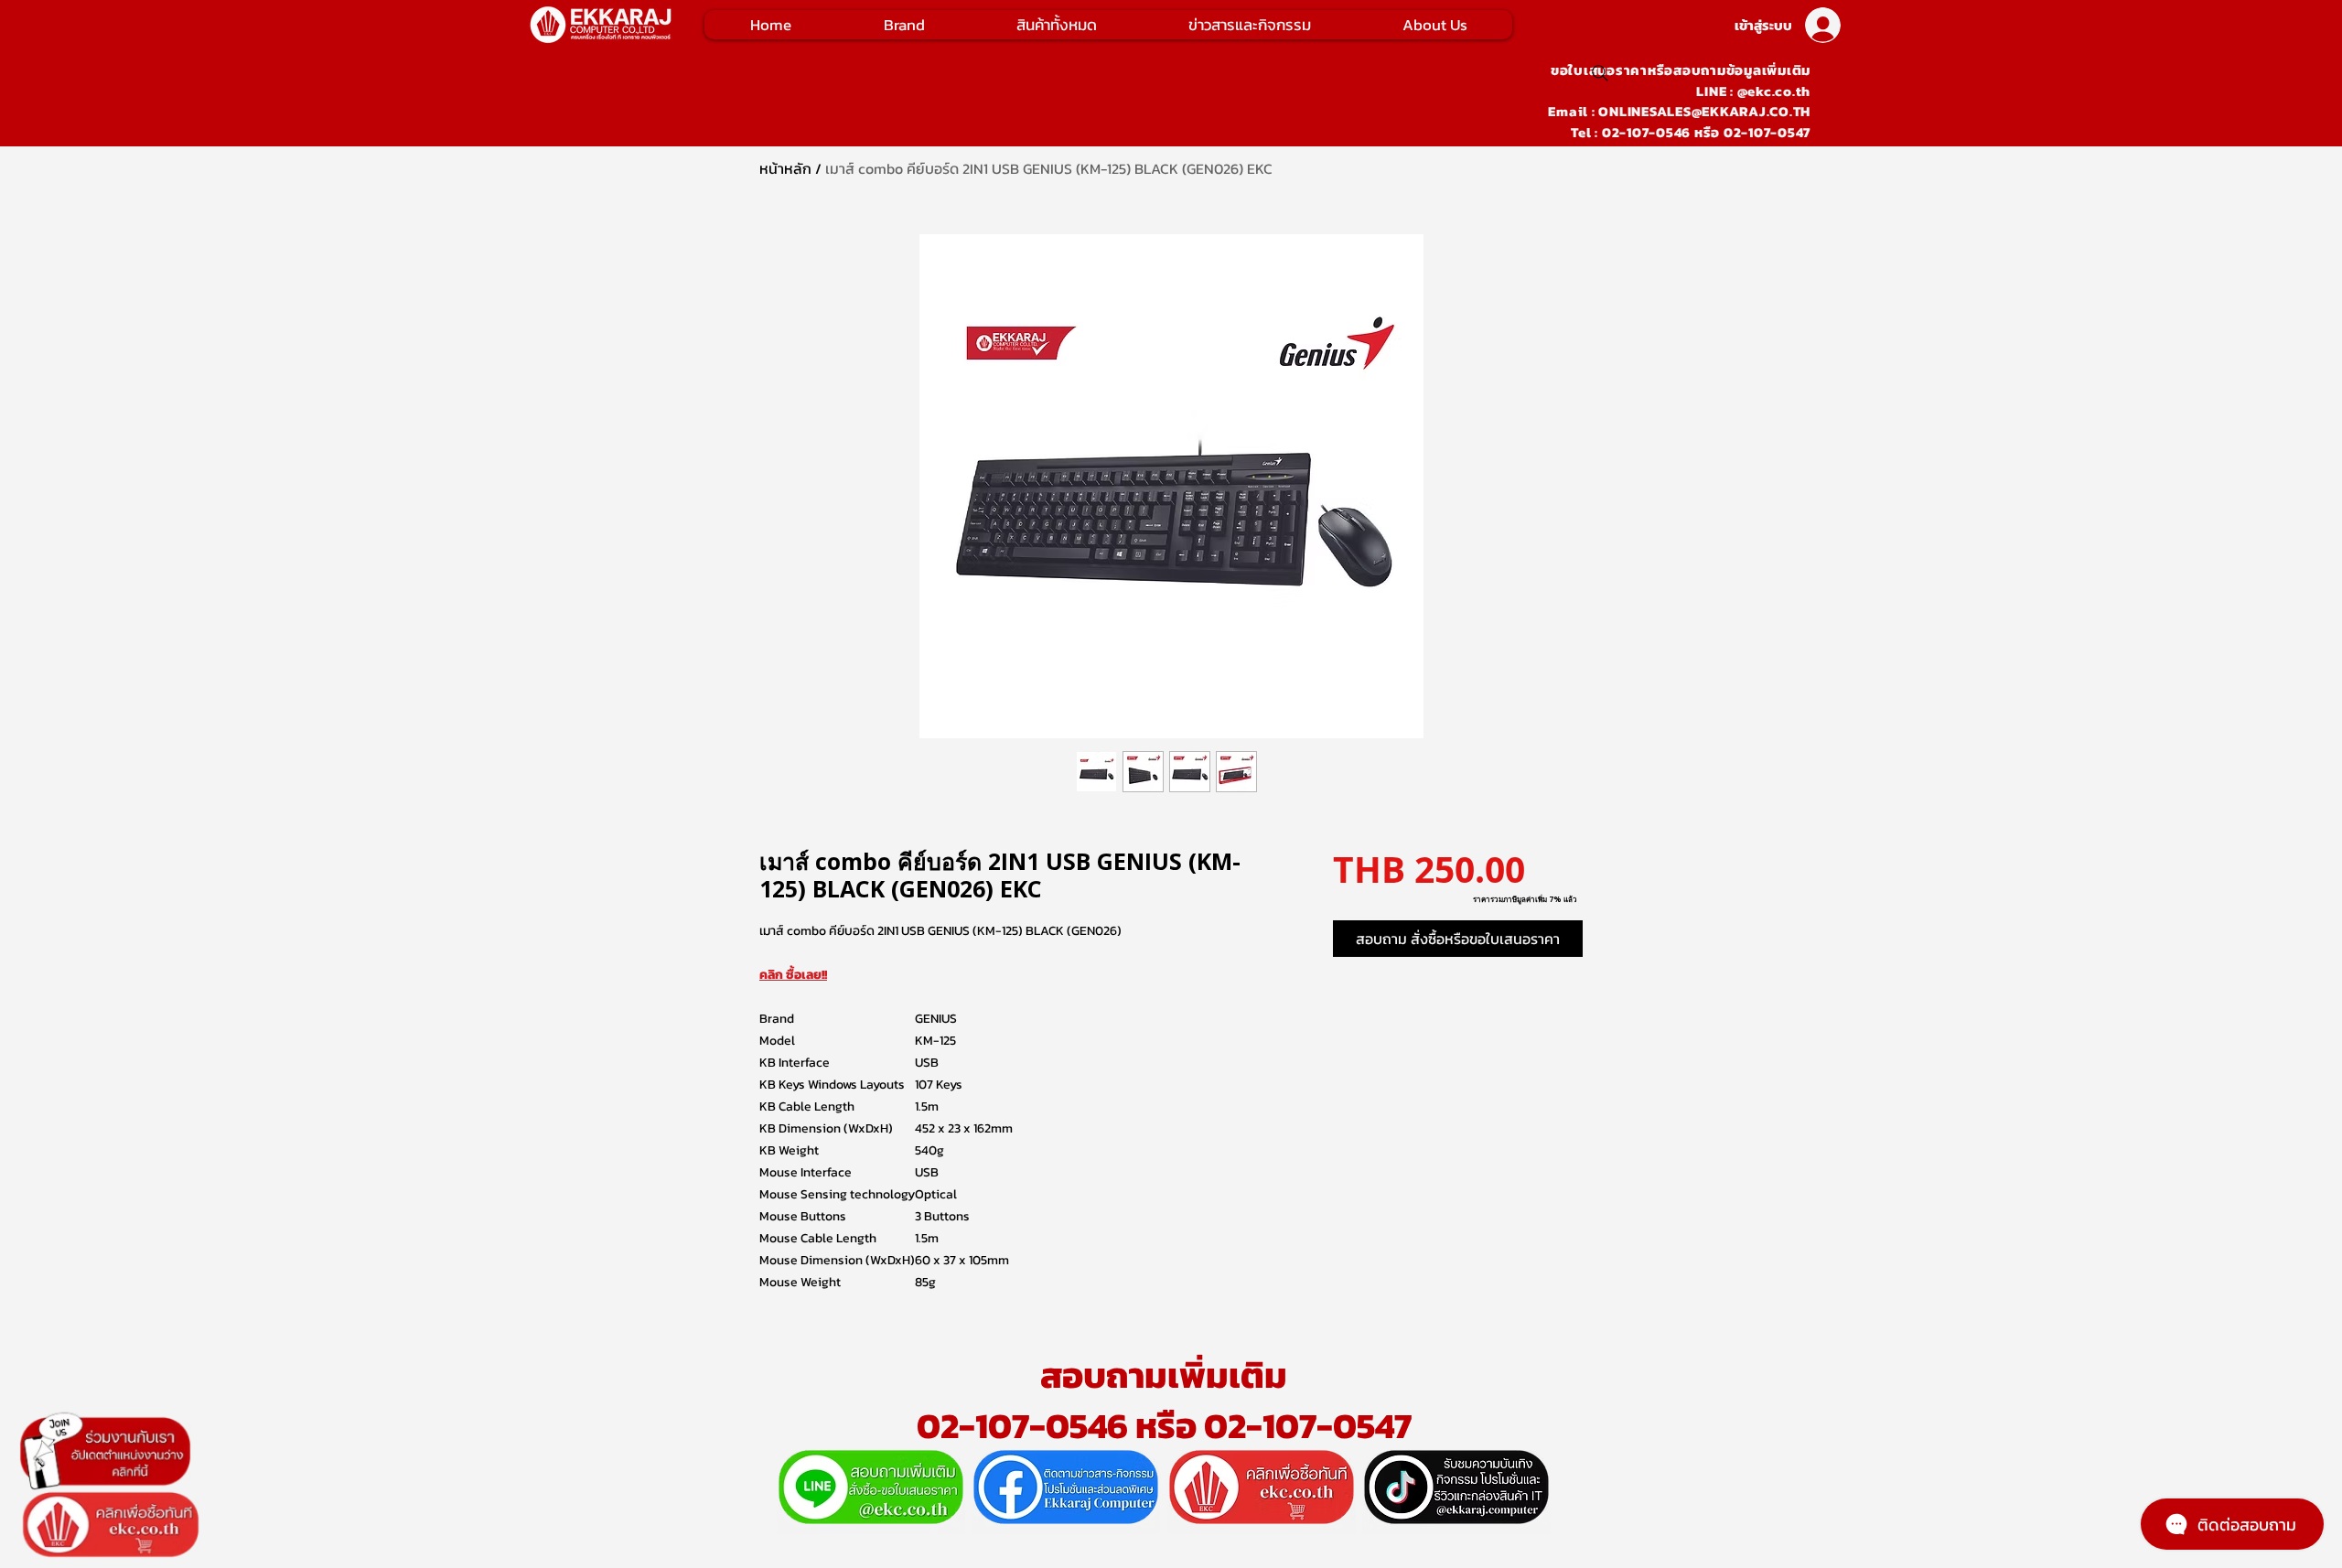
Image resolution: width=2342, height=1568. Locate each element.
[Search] (1600, 73)
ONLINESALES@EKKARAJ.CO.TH (1704, 111)
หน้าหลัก (785, 168)
